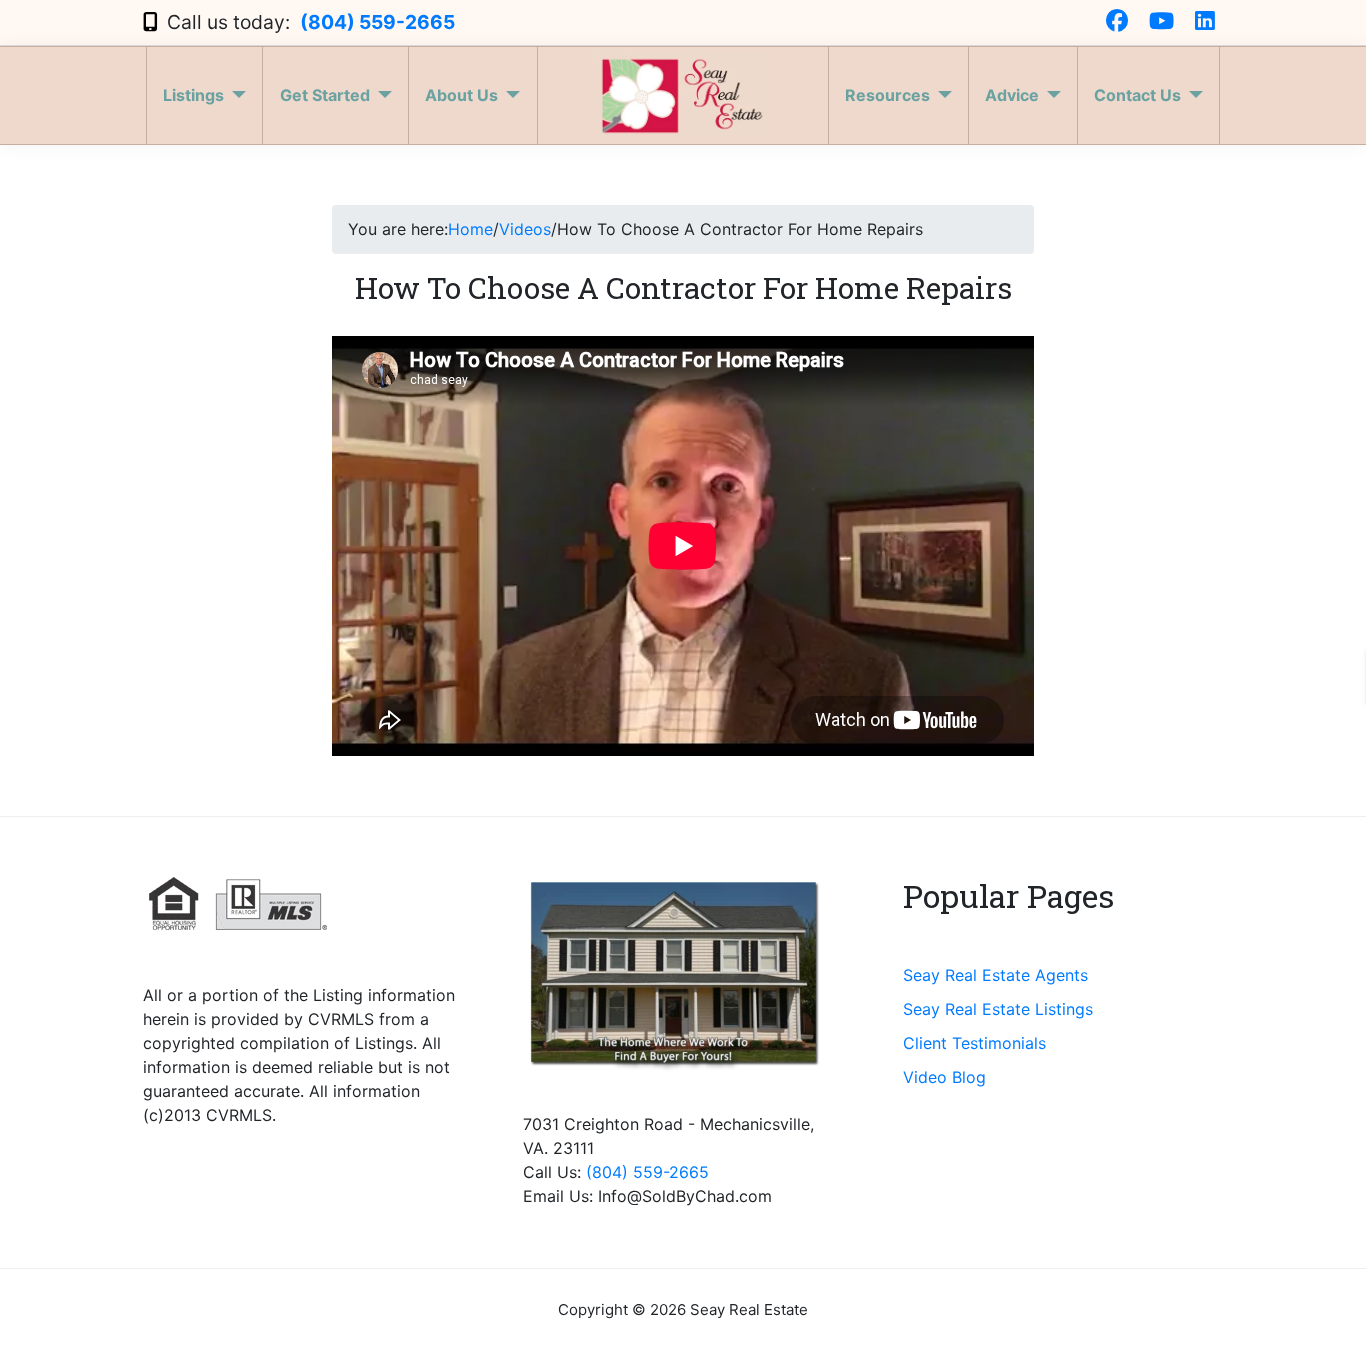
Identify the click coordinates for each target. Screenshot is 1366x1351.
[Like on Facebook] (1117, 22)
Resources (887, 95)
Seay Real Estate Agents (995, 975)
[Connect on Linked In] (1205, 22)
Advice (1012, 95)
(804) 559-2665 (377, 22)
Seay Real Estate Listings (998, 1009)
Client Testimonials (974, 1043)
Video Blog (944, 1077)
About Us (461, 95)
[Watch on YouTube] (1161, 22)
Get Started (325, 95)
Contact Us (1137, 95)
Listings (193, 95)
